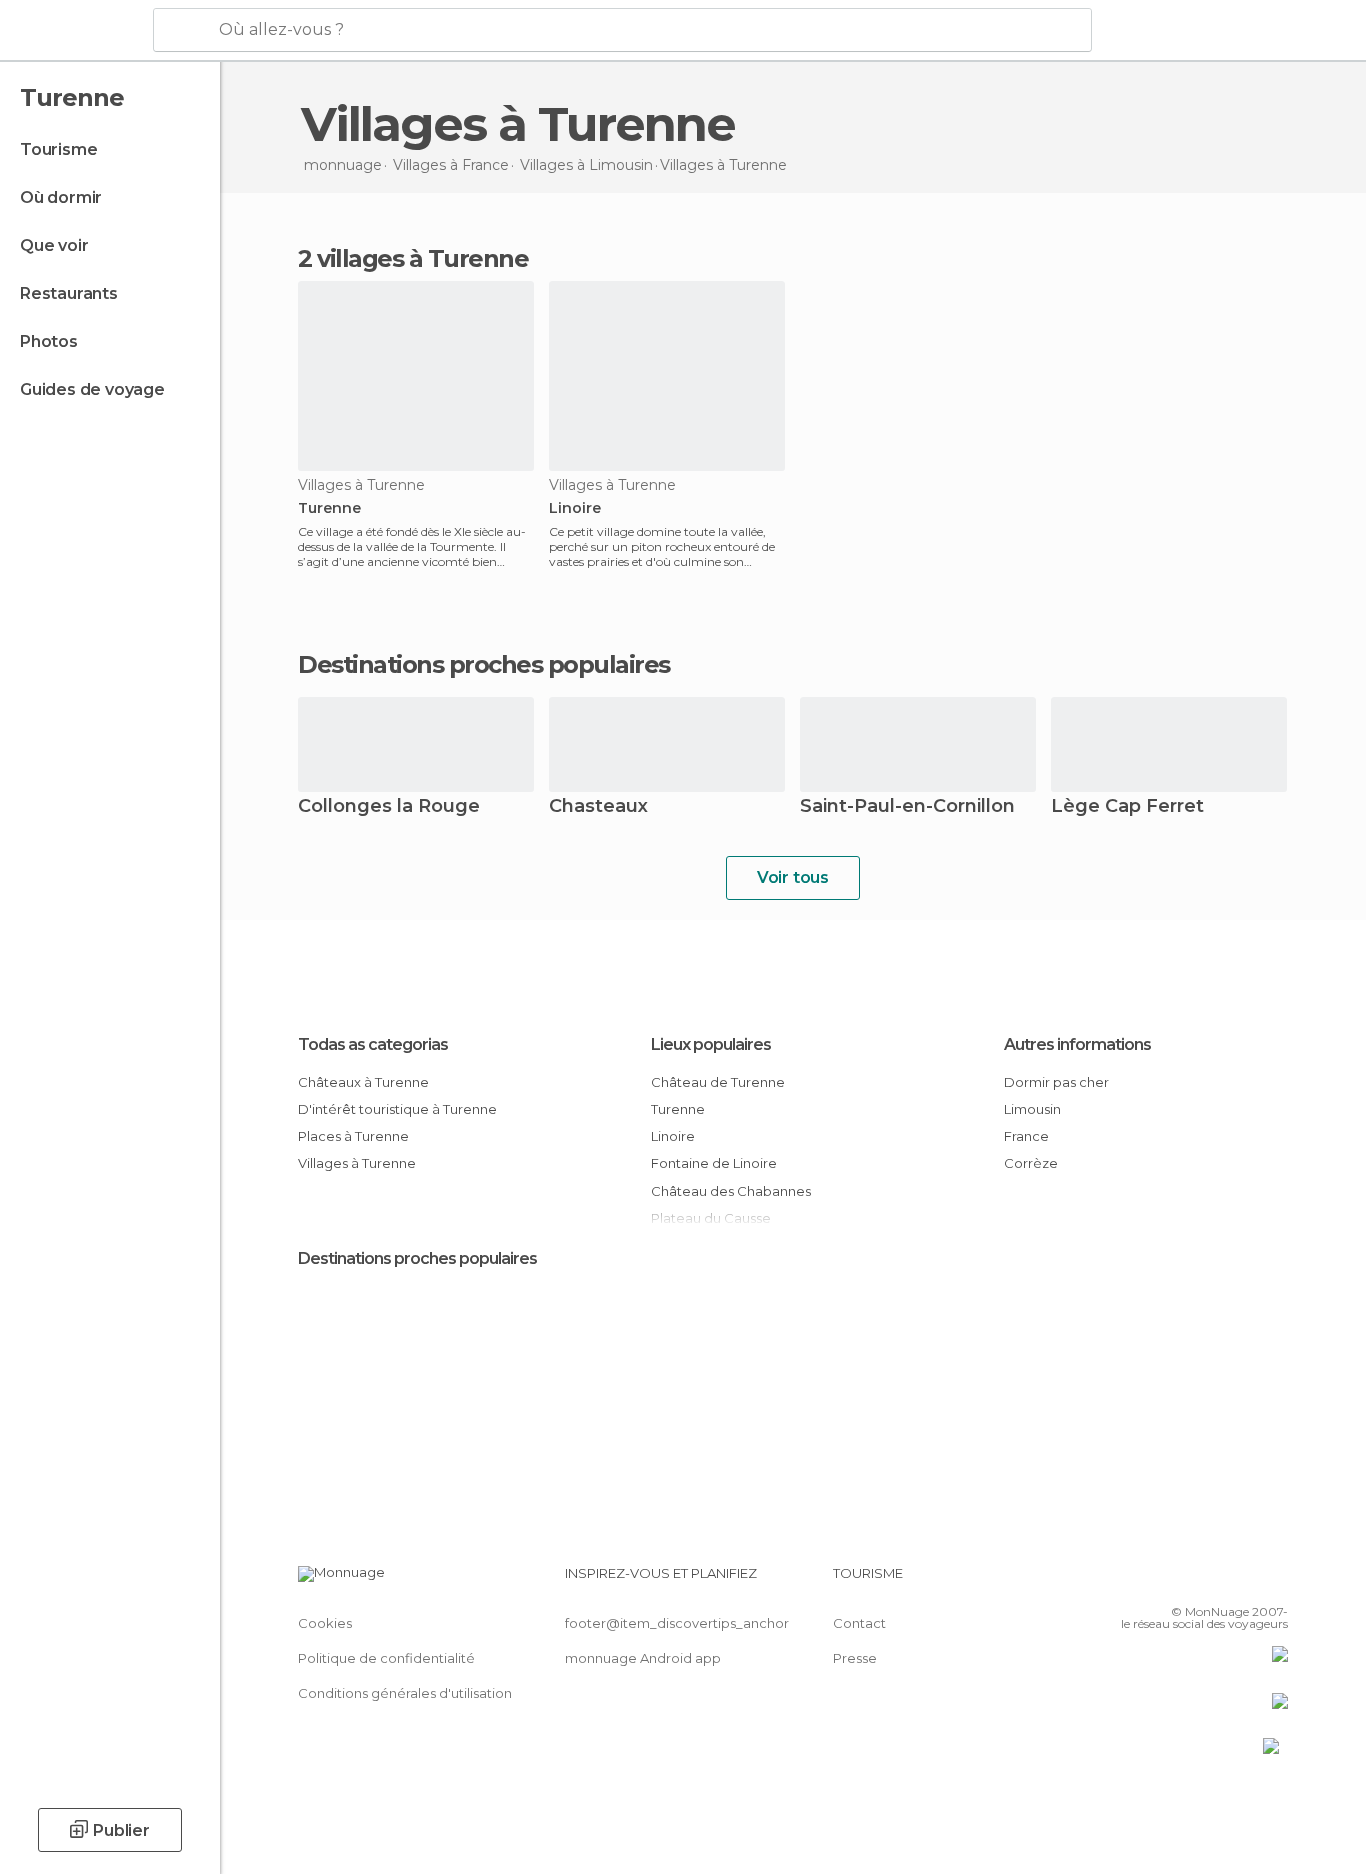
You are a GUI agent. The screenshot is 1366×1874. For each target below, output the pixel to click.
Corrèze (1031, 1163)
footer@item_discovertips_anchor (677, 1623)
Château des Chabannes (731, 1191)
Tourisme (58, 149)
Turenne (329, 508)
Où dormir (61, 197)
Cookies (325, 1623)
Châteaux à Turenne (363, 1082)
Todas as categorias (373, 1044)
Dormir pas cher (1056, 1082)
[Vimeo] (1240, 1581)
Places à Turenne (353, 1136)
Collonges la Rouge (389, 807)
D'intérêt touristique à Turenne (397, 1109)
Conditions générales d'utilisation (405, 1693)
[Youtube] (1273, 1581)
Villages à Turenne (357, 1163)
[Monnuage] (74, 31)
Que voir (54, 245)
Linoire (575, 508)
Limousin (1032, 1109)
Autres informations (1077, 1044)
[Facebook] (1174, 1581)
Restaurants (69, 293)
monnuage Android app (643, 1658)
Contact (859, 1623)
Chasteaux (598, 807)
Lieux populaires (711, 1044)
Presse (855, 1658)
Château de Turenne (718, 1082)
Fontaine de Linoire (714, 1163)
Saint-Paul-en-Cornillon (907, 807)
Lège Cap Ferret (1127, 807)
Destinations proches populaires (484, 665)
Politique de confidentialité (386, 1658)
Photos (49, 341)
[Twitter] (1207, 1581)
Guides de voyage (92, 389)
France (1026, 1136)
